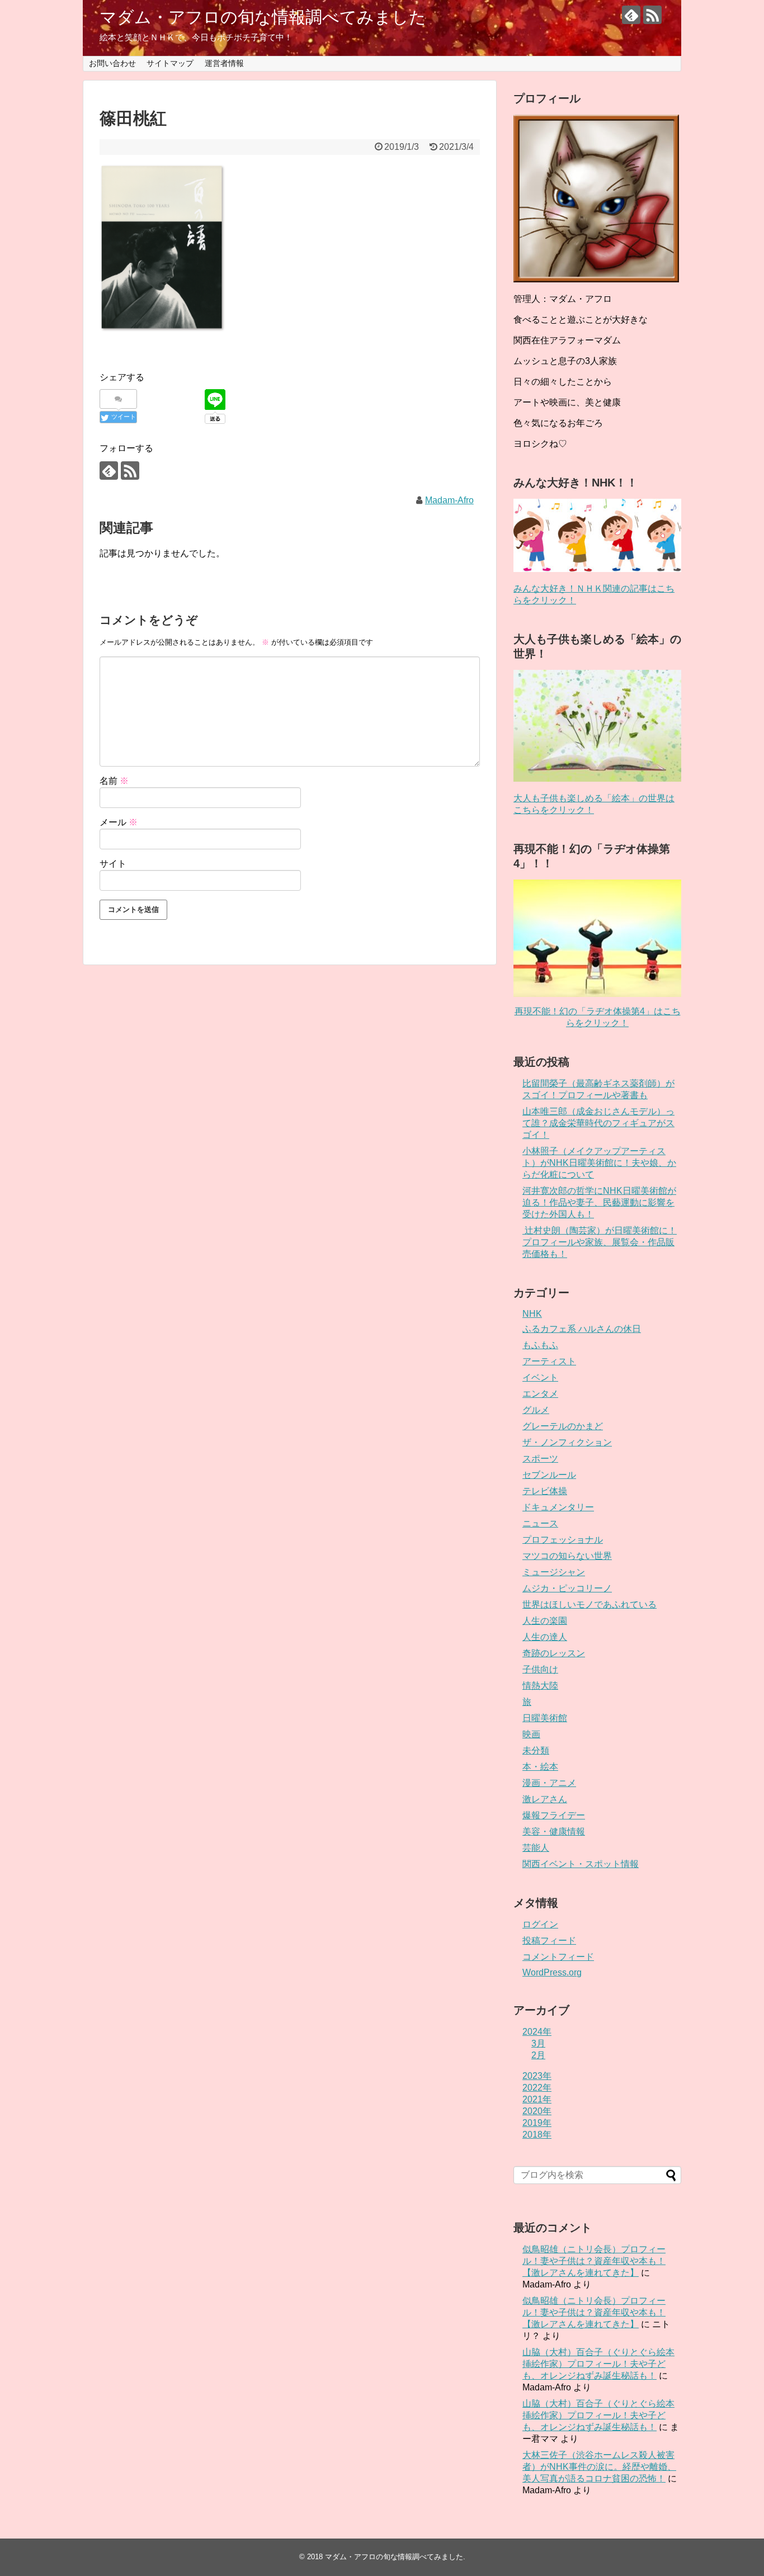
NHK (532, 1314)
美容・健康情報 (554, 1831)
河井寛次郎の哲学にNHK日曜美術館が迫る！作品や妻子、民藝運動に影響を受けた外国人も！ (599, 1202)
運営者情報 (224, 63)
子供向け (540, 1669)
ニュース (540, 1523)
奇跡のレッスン (554, 1653)
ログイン (540, 1924)
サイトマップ (170, 63)
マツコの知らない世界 (567, 1556)
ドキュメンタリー (558, 1507)
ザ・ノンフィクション (567, 1442)
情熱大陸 (540, 1686)
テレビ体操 (545, 1491)
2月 (538, 2055)
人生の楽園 (545, 1621)
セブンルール (549, 1475)
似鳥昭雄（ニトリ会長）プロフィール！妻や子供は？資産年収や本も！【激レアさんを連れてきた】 (594, 2261)
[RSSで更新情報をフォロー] (652, 15)
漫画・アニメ (549, 1783)
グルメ (536, 1410)
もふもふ (540, 1345)
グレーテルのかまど (563, 1426)
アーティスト (549, 1361)
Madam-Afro (449, 500)
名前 (114, 781)
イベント (540, 1377)
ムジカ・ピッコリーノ (567, 1588)
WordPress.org (552, 1972)
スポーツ (540, 1459)
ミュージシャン (554, 1572)
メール (119, 822)
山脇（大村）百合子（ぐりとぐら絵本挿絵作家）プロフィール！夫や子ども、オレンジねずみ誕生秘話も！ (598, 2364)
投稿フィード (549, 1941)
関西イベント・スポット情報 (581, 1864)
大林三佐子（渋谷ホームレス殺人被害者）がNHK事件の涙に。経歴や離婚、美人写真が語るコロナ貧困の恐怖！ (599, 2467)
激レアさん (545, 1799)
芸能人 (536, 1848)
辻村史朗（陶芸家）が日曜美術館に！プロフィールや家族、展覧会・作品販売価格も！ (600, 1242)
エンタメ (540, 1394)
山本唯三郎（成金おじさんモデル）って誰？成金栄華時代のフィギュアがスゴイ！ (598, 1123)
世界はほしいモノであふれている (589, 1604)
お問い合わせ (112, 63)
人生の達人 (545, 1637)
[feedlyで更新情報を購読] (631, 15)
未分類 (536, 1750)
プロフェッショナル (563, 1540)
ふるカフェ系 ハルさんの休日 (582, 1329)
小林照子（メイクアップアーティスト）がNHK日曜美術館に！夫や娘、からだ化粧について (599, 1163)
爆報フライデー (554, 1815)
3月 (538, 2043)
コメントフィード (558, 1957)
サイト (113, 864)
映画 (531, 1734)
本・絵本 (540, 1767)
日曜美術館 (545, 1718)
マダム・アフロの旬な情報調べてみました (263, 17)
